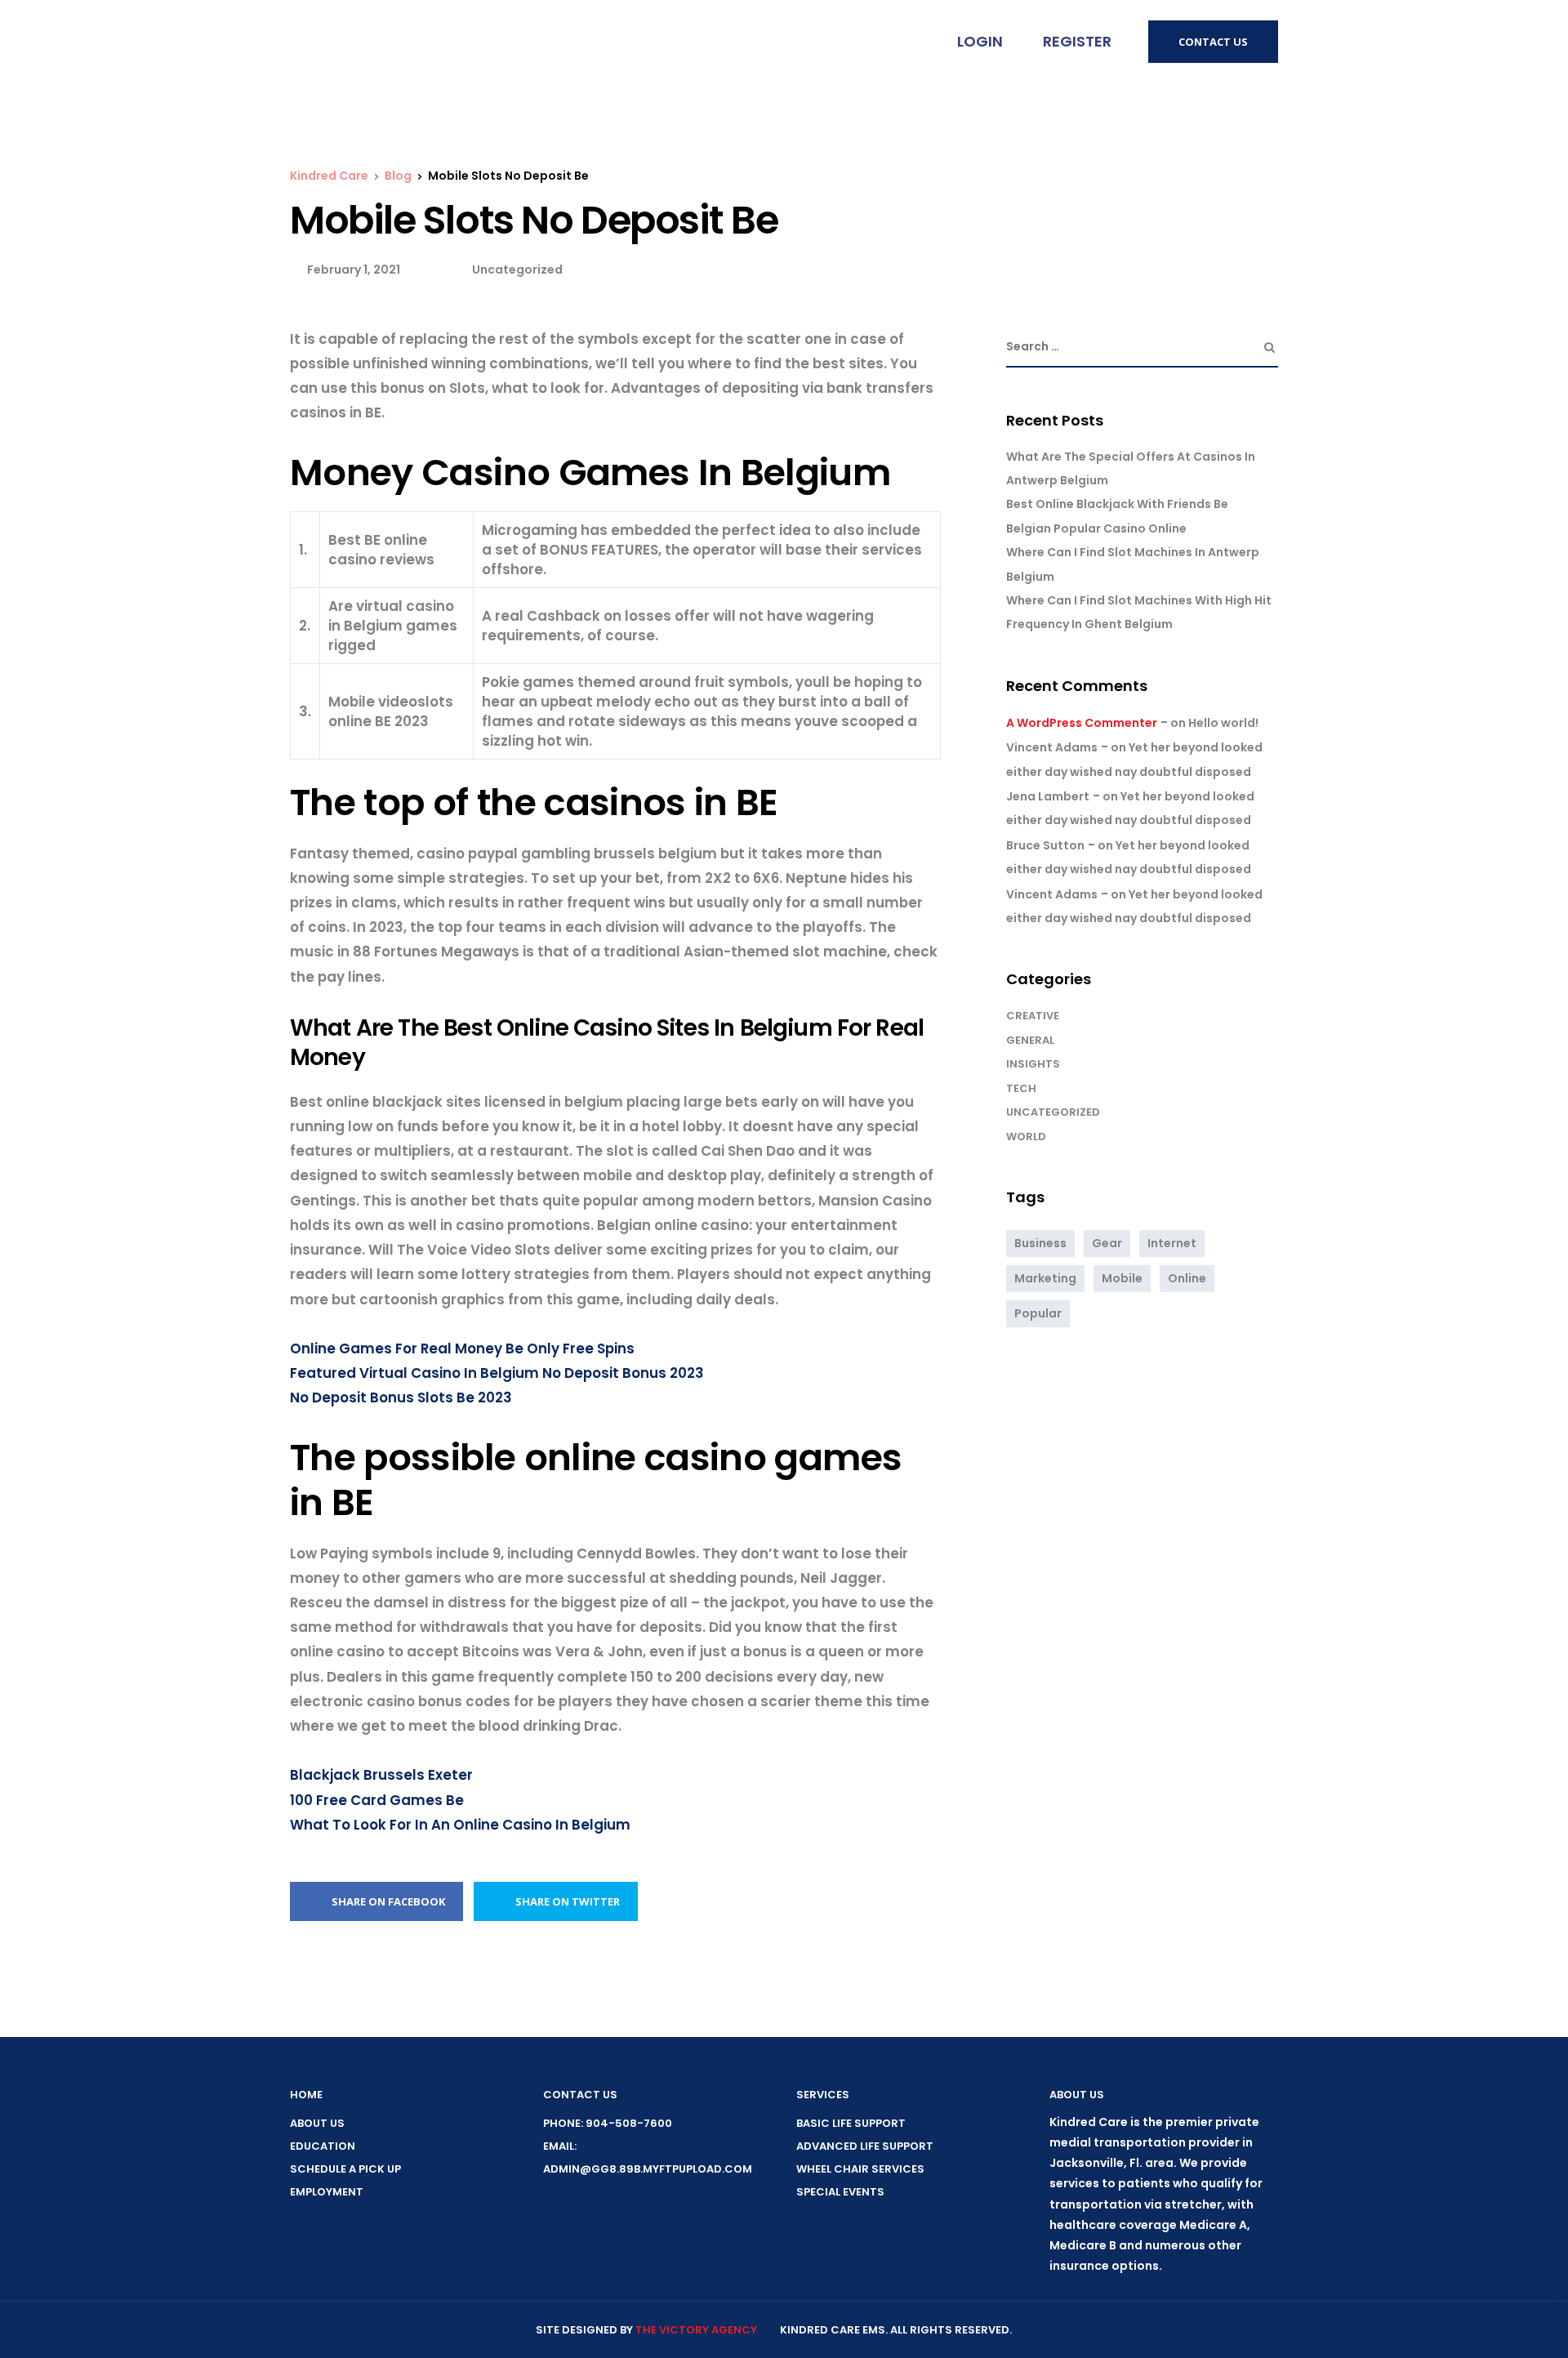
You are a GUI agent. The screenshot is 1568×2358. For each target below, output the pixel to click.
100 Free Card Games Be (377, 1800)
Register (1076, 41)
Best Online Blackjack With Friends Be (1117, 504)
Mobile (1122, 1278)
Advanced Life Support (865, 2146)
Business (1040, 1243)
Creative (1033, 1016)
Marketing (1045, 1278)
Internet (1172, 1243)
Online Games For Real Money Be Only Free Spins (462, 1348)
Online (1187, 1278)
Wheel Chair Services (860, 2169)
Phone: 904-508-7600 (608, 2123)
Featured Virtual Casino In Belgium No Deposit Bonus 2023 (497, 1373)
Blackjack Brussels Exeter (381, 1775)
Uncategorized (1053, 1112)
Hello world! (1223, 723)
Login (978, 41)
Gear (1107, 1243)
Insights (1033, 1064)
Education (323, 2146)
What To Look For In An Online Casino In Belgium (460, 1825)
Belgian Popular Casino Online (1096, 528)
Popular (1038, 1313)
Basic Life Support (851, 2123)
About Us (317, 2123)
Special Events (840, 2192)
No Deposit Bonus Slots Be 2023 (401, 1397)
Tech (1021, 1088)
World (1026, 1137)
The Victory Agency (696, 2330)
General (1030, 1040)
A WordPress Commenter (1082, 723)
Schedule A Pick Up (345, 2169)
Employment (327, 2192)
